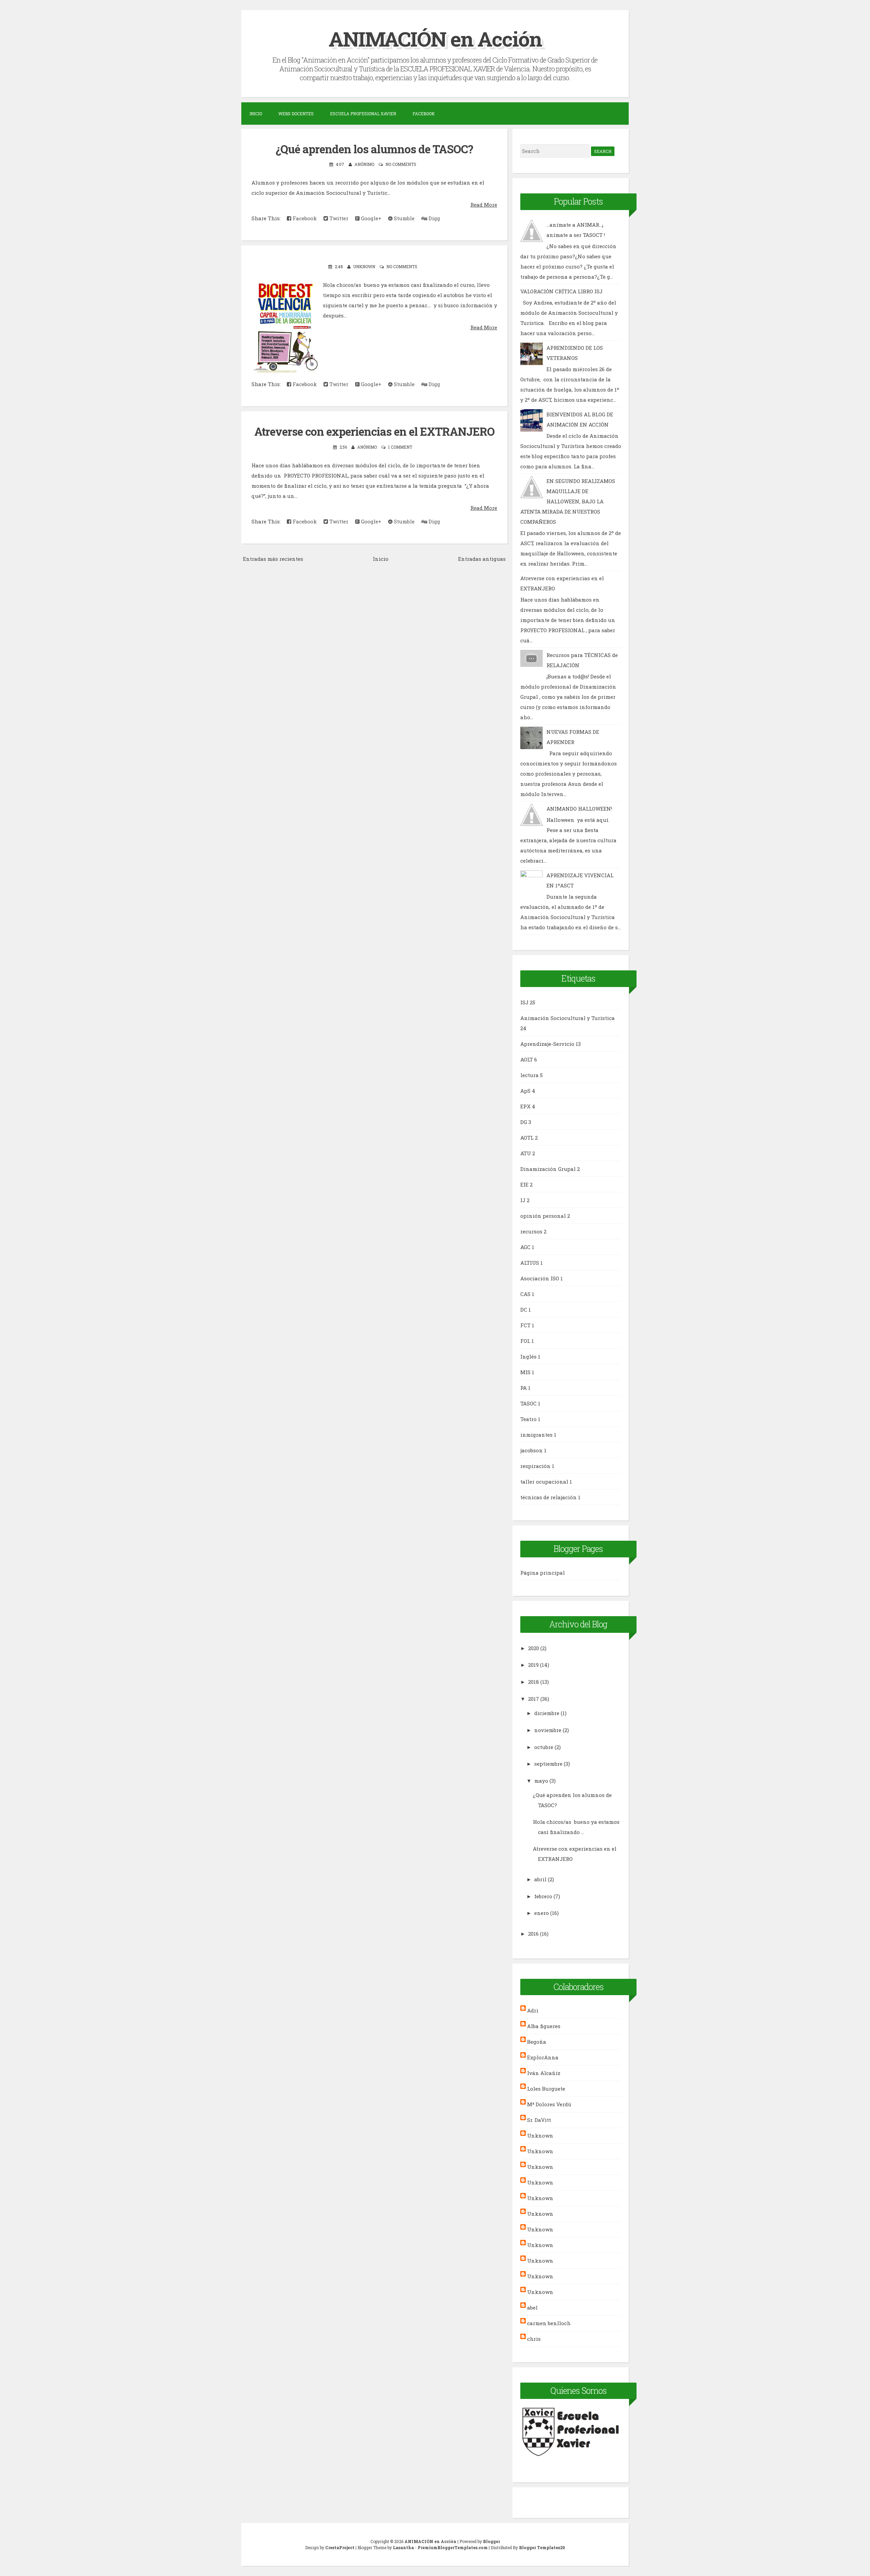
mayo (541, 1781)
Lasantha (403, 2547)
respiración (535, 1466)
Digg (434, 218)
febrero (543, 1896)
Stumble (404, 218)
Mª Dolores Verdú (549, 2104)
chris (534, 2339)
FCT (525, 1325)
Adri (533, 2010)
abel (532, 2307)
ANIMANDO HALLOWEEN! (579, 809)
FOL (525, 1341)
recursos (531, 1231)
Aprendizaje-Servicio (547, 1044)
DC (524, 1310)
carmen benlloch (549, 2323)
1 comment (400, 447)
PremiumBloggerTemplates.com (453, 2547)
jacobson (532, 1450)
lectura (529, 1075)
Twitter (338, 218)
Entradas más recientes (273, 559)
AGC (525, 1247)
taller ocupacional (544, 1482)
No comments (401, 164)
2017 (534, 1699)
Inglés (528, 1356)
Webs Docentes (296, 114)
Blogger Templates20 (542, 2547)
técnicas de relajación (549, 1497)
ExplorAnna (543, 2057)
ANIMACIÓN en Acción (435, 39)
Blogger (491, 2541)
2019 (533, 1665)
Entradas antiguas (482, 559)
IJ (523, 1200)
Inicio (256, 114)
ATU (526, 1153)
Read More (484, 205)
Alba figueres (544, 2026)
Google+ (370, 218)
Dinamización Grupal (548, 1169)
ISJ (524, 1002)
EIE (524, 1185)
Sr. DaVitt (539, 2120)
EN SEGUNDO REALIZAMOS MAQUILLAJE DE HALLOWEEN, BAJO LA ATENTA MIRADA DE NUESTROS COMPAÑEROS (568, 501)
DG (524, 1122)
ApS (525, 1091)
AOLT (527, 1059)
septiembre (548, 1764)
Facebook (424, 114)
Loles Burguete (546, 2089)
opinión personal (543, 1216)
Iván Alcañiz (544, 2073)
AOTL (527, 1138)
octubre (544, 1747)
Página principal (543, 1573)
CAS (525, 1294)
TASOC (528, 1403)
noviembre (548, 1730)
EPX (525, 1106)
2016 (533, 1934)
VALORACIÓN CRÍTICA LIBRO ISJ (561, 291)
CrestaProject (340, 2547)
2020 (534, 1648)
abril (540, 1879)
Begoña (537, 2042)
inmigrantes (536, 1435)
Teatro (528, 1419)
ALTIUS (530, 1263)
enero (542, 1913)
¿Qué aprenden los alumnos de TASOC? (374, 149)
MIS (525, 1372)
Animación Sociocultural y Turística (568, 1018)
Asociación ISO (540, 1278)
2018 (534, 1682)
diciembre (547, 1713)
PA (524, 1388)
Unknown (540, 2136)
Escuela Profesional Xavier (363, 114)
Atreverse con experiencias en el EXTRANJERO (374, 431)
